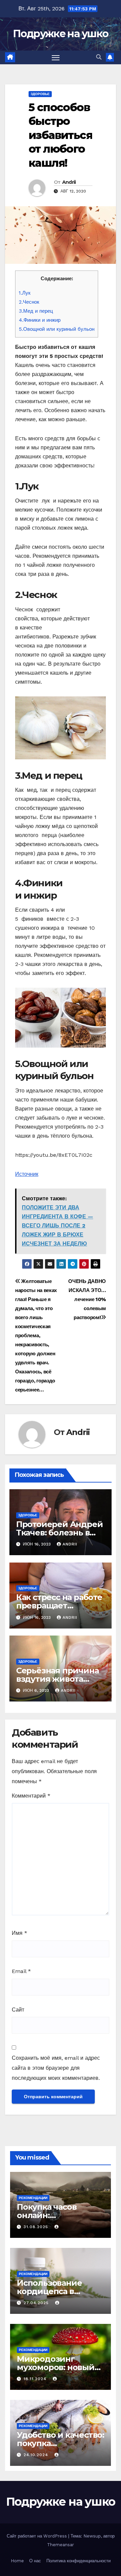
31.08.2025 (37, 2227)
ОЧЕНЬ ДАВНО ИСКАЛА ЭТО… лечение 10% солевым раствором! (87, 1299)
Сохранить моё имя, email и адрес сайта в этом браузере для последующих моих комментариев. (56, 2068)
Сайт (18, 2010)
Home (17, 2561)
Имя (19, 1933)
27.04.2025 (37, 2303)
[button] (99, 57)
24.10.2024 (37, 2455)
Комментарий (31, 1796)
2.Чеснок (29, 302)
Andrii (69, 182)
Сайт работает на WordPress (37, 2536)
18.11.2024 (36, 2379)
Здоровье (40, 94)
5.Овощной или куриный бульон (57, 329)
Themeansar (61, 2545)
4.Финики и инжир (40, 320)
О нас (35, 2561)
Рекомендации (33, 2198)
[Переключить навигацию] (56, 58)
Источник (27, 1174)
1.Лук (25, 293)
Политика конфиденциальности (78, 2561)
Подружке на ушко (61, 34)
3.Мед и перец (36, 311)
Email (21, 1971)
